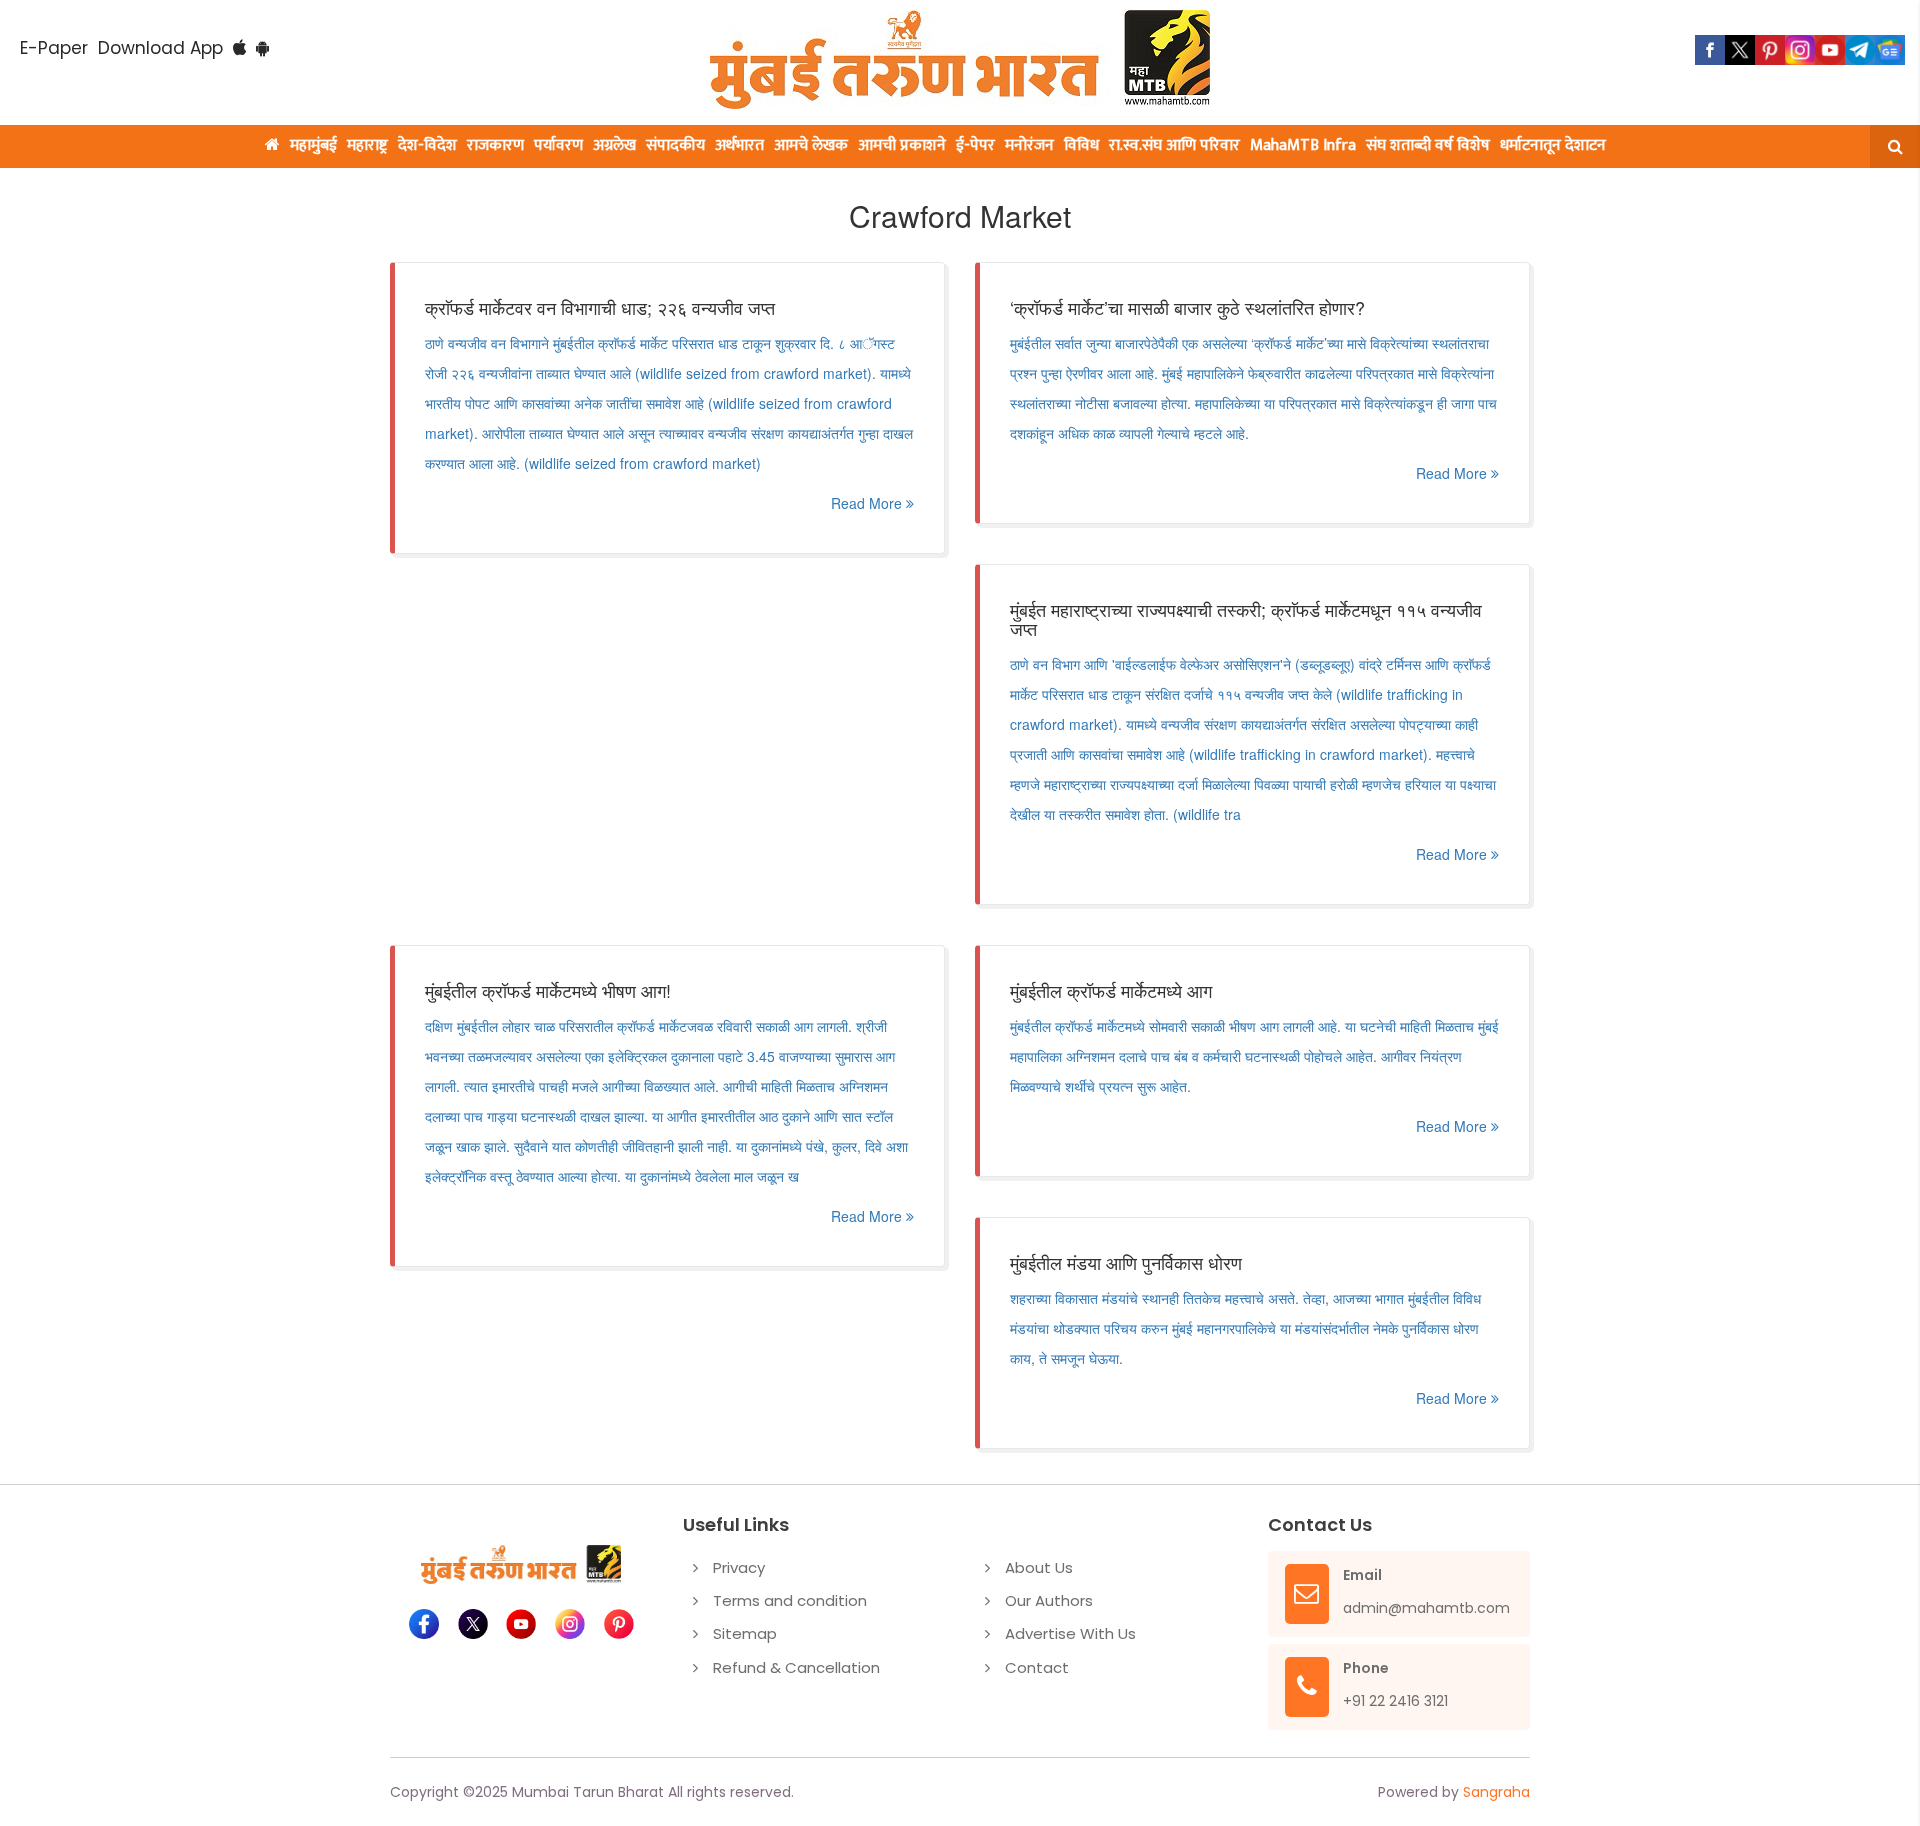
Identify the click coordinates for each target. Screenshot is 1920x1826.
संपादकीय (675, 145)
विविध (1081, 145)
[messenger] (1830, 50)
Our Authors (1049, 1600)
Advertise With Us (1070, 1633)
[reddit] (1890, 50)
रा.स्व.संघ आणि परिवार (1174, 145)
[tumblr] (1860, 50)
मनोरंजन (1029, 145)
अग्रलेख (614, 145)
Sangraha (1496, 1792)
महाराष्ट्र (367, 145)
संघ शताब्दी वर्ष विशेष (1428, 145)
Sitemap (745, 1633)
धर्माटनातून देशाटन (1553, 145)
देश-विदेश (427, 145)
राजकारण (495, 145)
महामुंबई (313, 145)
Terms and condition (790, 1600)
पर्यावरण (558, 145)
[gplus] (1800, 50)
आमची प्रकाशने (902, 145)
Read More (868, 503)
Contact (1037, 1667)
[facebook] (1710, 50)
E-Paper (54, 48)
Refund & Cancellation (796, 1667)
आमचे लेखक (811, 145)
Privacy (739, 1567)
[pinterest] (1770, 50)
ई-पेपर (975, 145)
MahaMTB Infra (1303, 145)
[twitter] (1740, 50)
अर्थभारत (739, 145)
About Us (1039, 1567)
